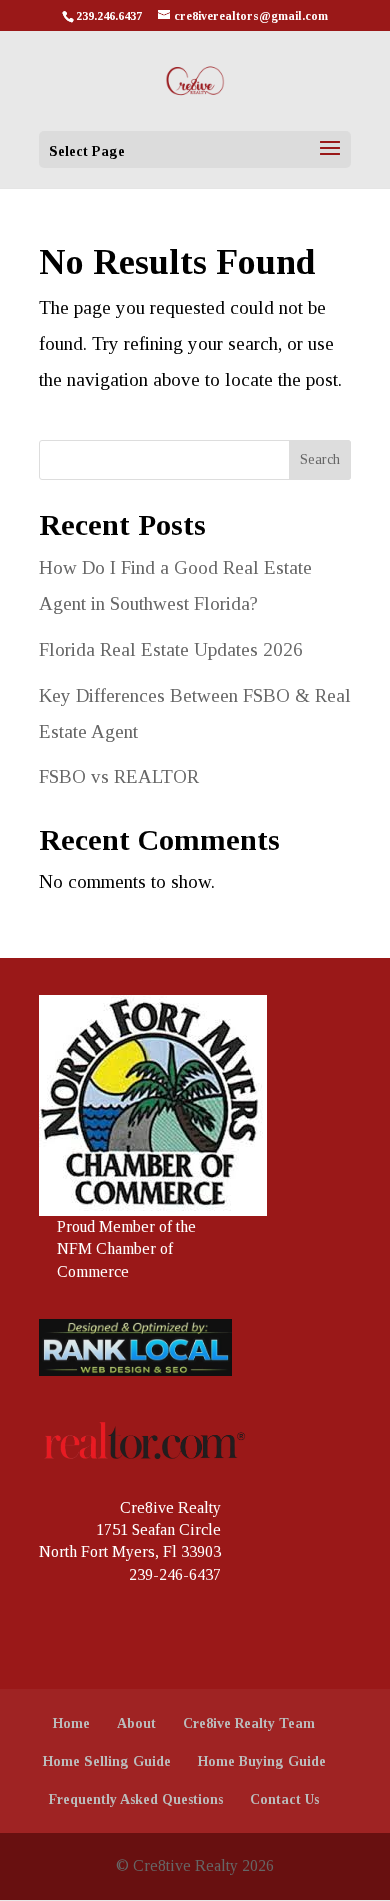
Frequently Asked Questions (136, 1799)
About (136, 1723)
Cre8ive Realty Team (249, 1723)
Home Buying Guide (262, 1761)
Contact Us (284, 1799)
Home (71, 1723)
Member (127, 1226)
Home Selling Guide (107, 1761)
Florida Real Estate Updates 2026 (171, 649)
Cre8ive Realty (170, 1507)
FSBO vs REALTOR (119, 776)
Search (320, 459)
